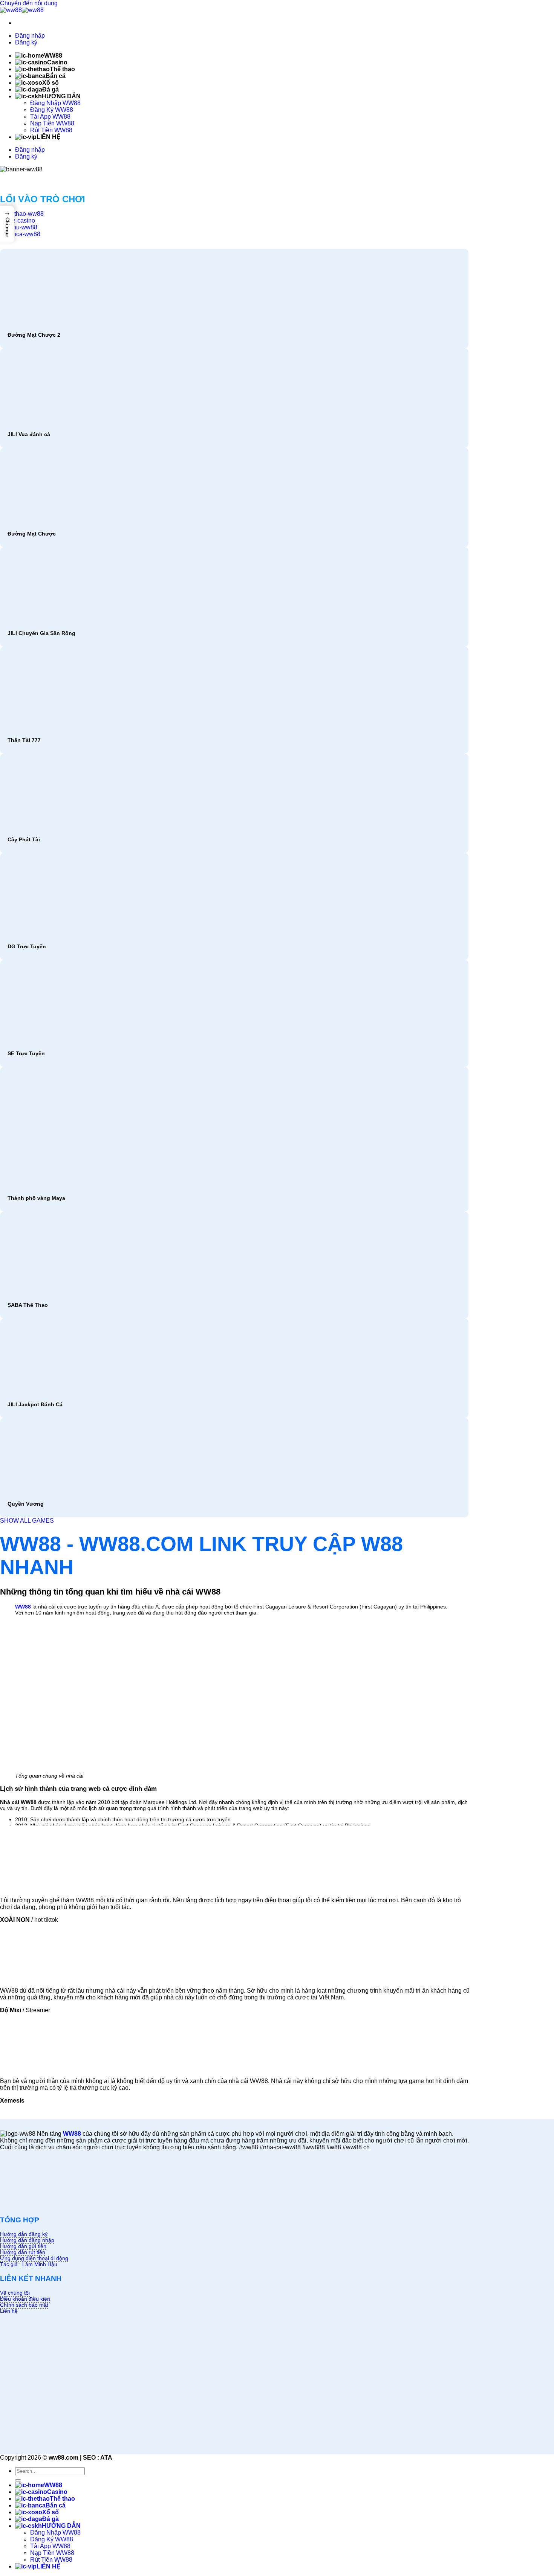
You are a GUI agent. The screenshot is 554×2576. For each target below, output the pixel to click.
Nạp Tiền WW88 (52, 123)
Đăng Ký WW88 (52, 110)
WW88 (53, 56)
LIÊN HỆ (49, 137)
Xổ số (51, 83)
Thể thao (62, 69)
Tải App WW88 (50, 117)
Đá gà (51, 89)
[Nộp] (18, 2480)
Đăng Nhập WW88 (55, 103)
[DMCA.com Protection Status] (57, 2205)
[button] (7, 224)
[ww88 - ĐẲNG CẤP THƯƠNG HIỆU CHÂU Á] (22, 10)
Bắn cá (56, 76)
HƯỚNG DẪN (61, 96)
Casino (57, 62)
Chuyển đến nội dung (29, 3)
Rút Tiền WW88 (51, 130)
